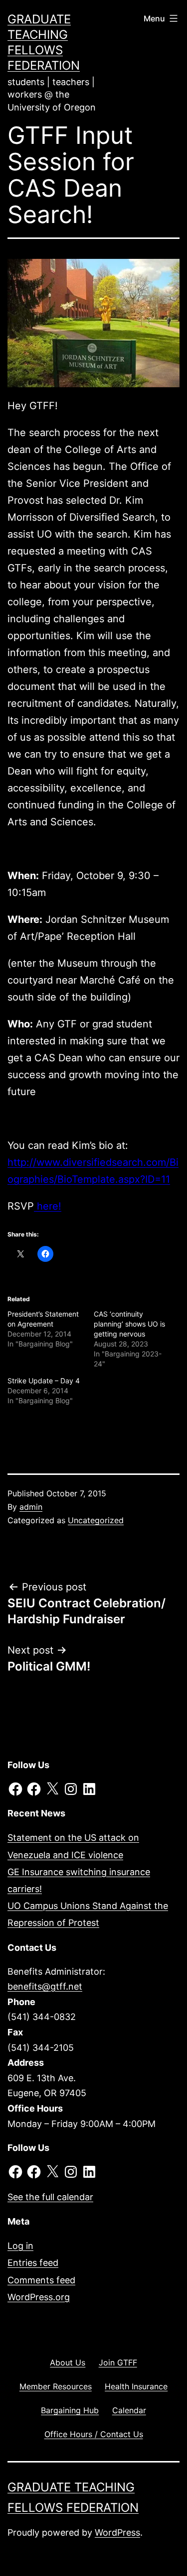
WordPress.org (39, 2297)
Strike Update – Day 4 (44, 1381)
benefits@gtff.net (45, 1986)
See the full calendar (50, 2197)
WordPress (117, 2532)
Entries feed (33, 2263)
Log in (20, 2246)
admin (31, 1507)
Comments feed (41, 2280)
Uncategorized (96, 1520)
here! (48, 1206)
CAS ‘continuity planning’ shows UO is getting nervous (129, 1324)
